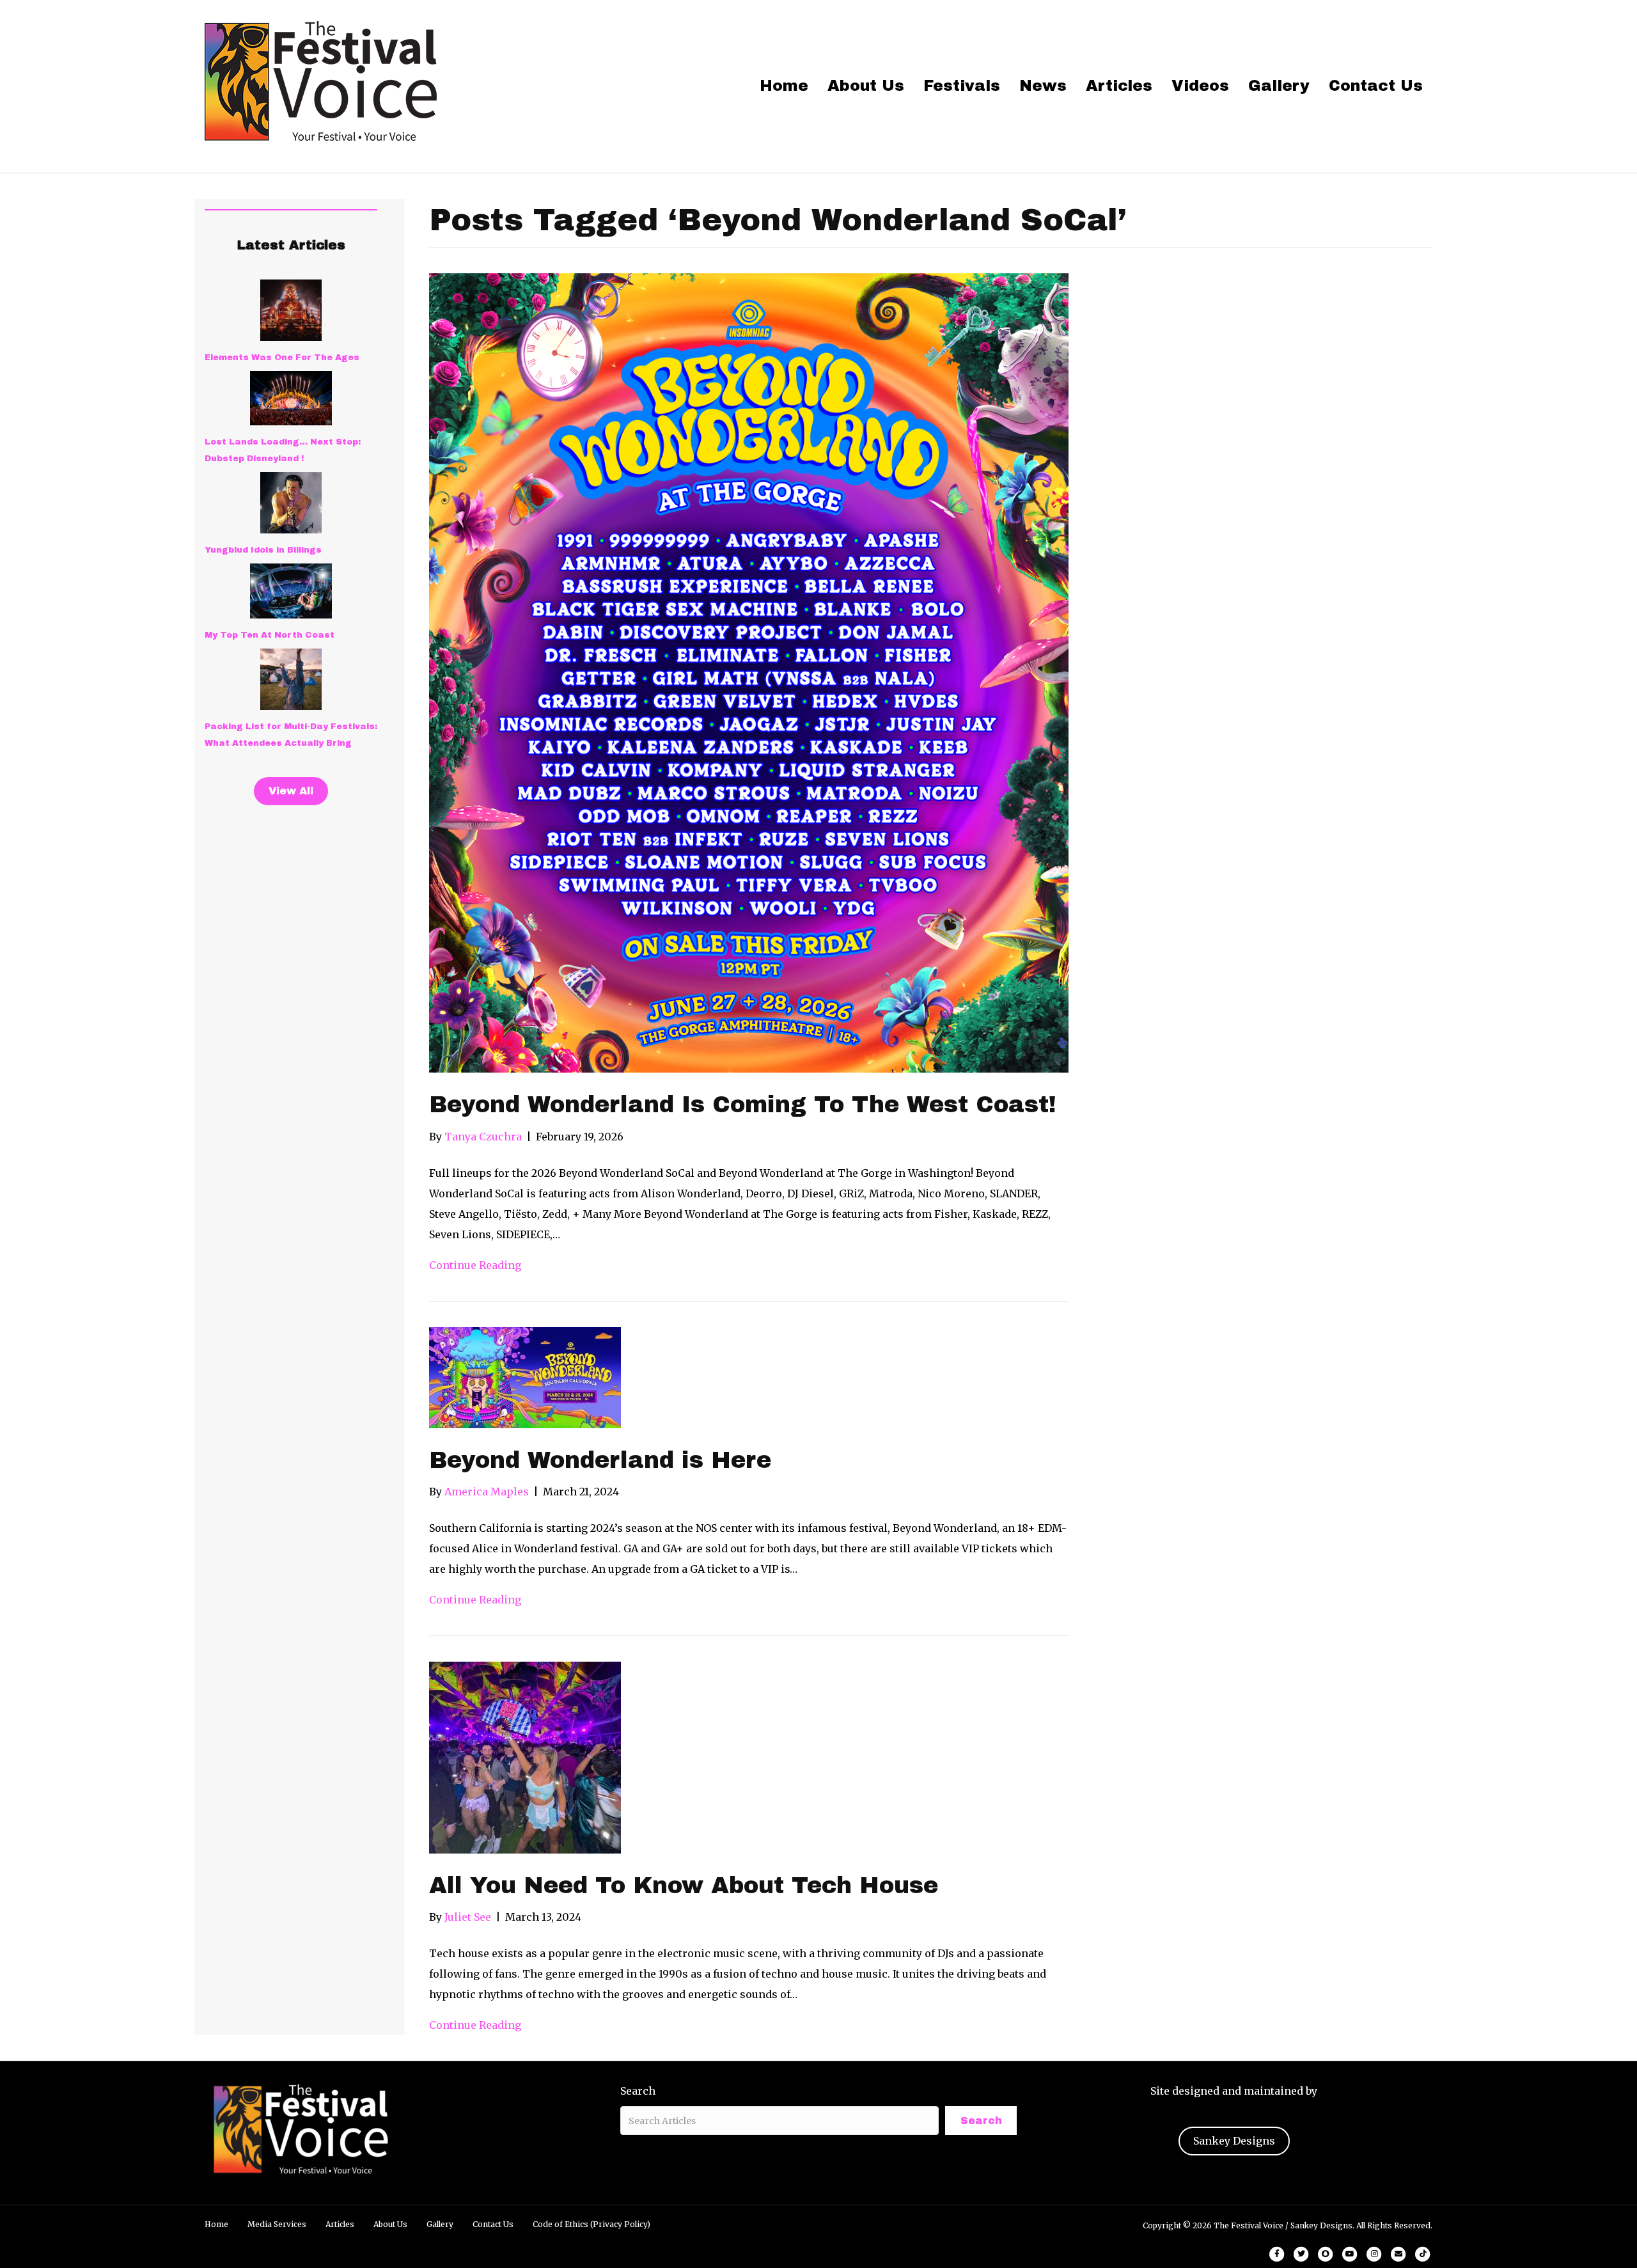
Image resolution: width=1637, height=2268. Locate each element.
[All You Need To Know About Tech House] (525, 1756)
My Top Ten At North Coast (270, 635)
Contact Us (1376, 86)
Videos (1200, 86)
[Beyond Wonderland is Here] (525, 1376)
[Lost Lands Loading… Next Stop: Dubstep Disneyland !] (291, 398)
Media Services (277, 2224)
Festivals (962, 86)
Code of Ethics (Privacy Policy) (591, 2224)
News (1043, 86)
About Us (866, 86)
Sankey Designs (1234, 2141)
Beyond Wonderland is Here (600, 1460)
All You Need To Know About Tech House (684, 1886)
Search (638, 2091)
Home (784, 86)
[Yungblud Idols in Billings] (291, 503)
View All (291, 791)
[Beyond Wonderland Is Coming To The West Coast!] (749, 672)
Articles (1119, 86)
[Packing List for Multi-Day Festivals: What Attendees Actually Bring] (291, 679)
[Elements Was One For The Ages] (291, 310)
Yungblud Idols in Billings (263, 550)
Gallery (1279, 86)
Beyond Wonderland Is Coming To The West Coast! (743, 1105)
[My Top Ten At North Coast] (291, 591)
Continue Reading (475, 1265)
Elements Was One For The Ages (282, 358)
